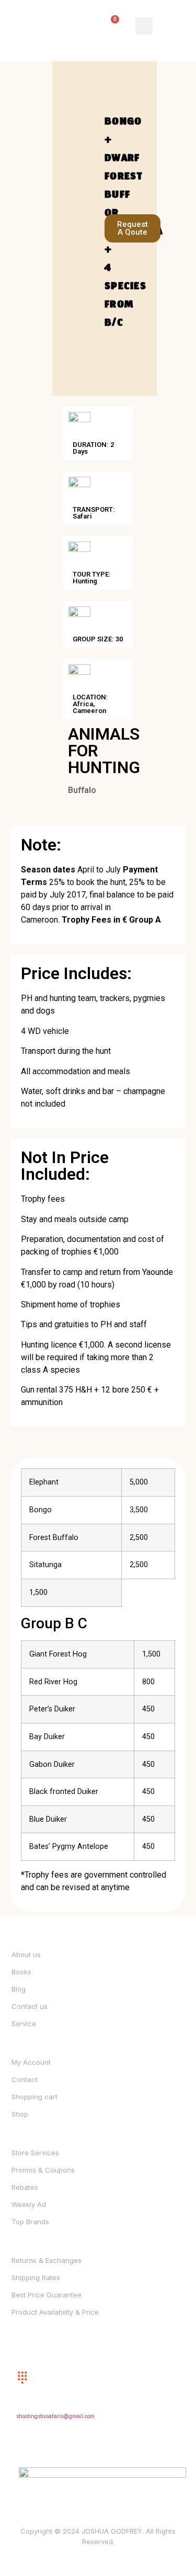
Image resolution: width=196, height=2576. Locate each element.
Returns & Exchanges (47, 2260)
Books (21, 1972)
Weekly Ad (29, 2204)
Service (24, 2023)
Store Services (35, 2153)
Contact (25, 2079)
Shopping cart (34, 2097)
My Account (31, 2062)
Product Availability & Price (55, 2312)
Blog (19, 1989)
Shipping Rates (36, 2278)
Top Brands (30, 2222)
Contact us (30, 2006)
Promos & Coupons (43, 2170)
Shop (20, 2114)
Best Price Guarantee (47, 2295)
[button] (144, 26)
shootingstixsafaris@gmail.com (55, 2416)
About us (26, 1954)
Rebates (25, 2187)
